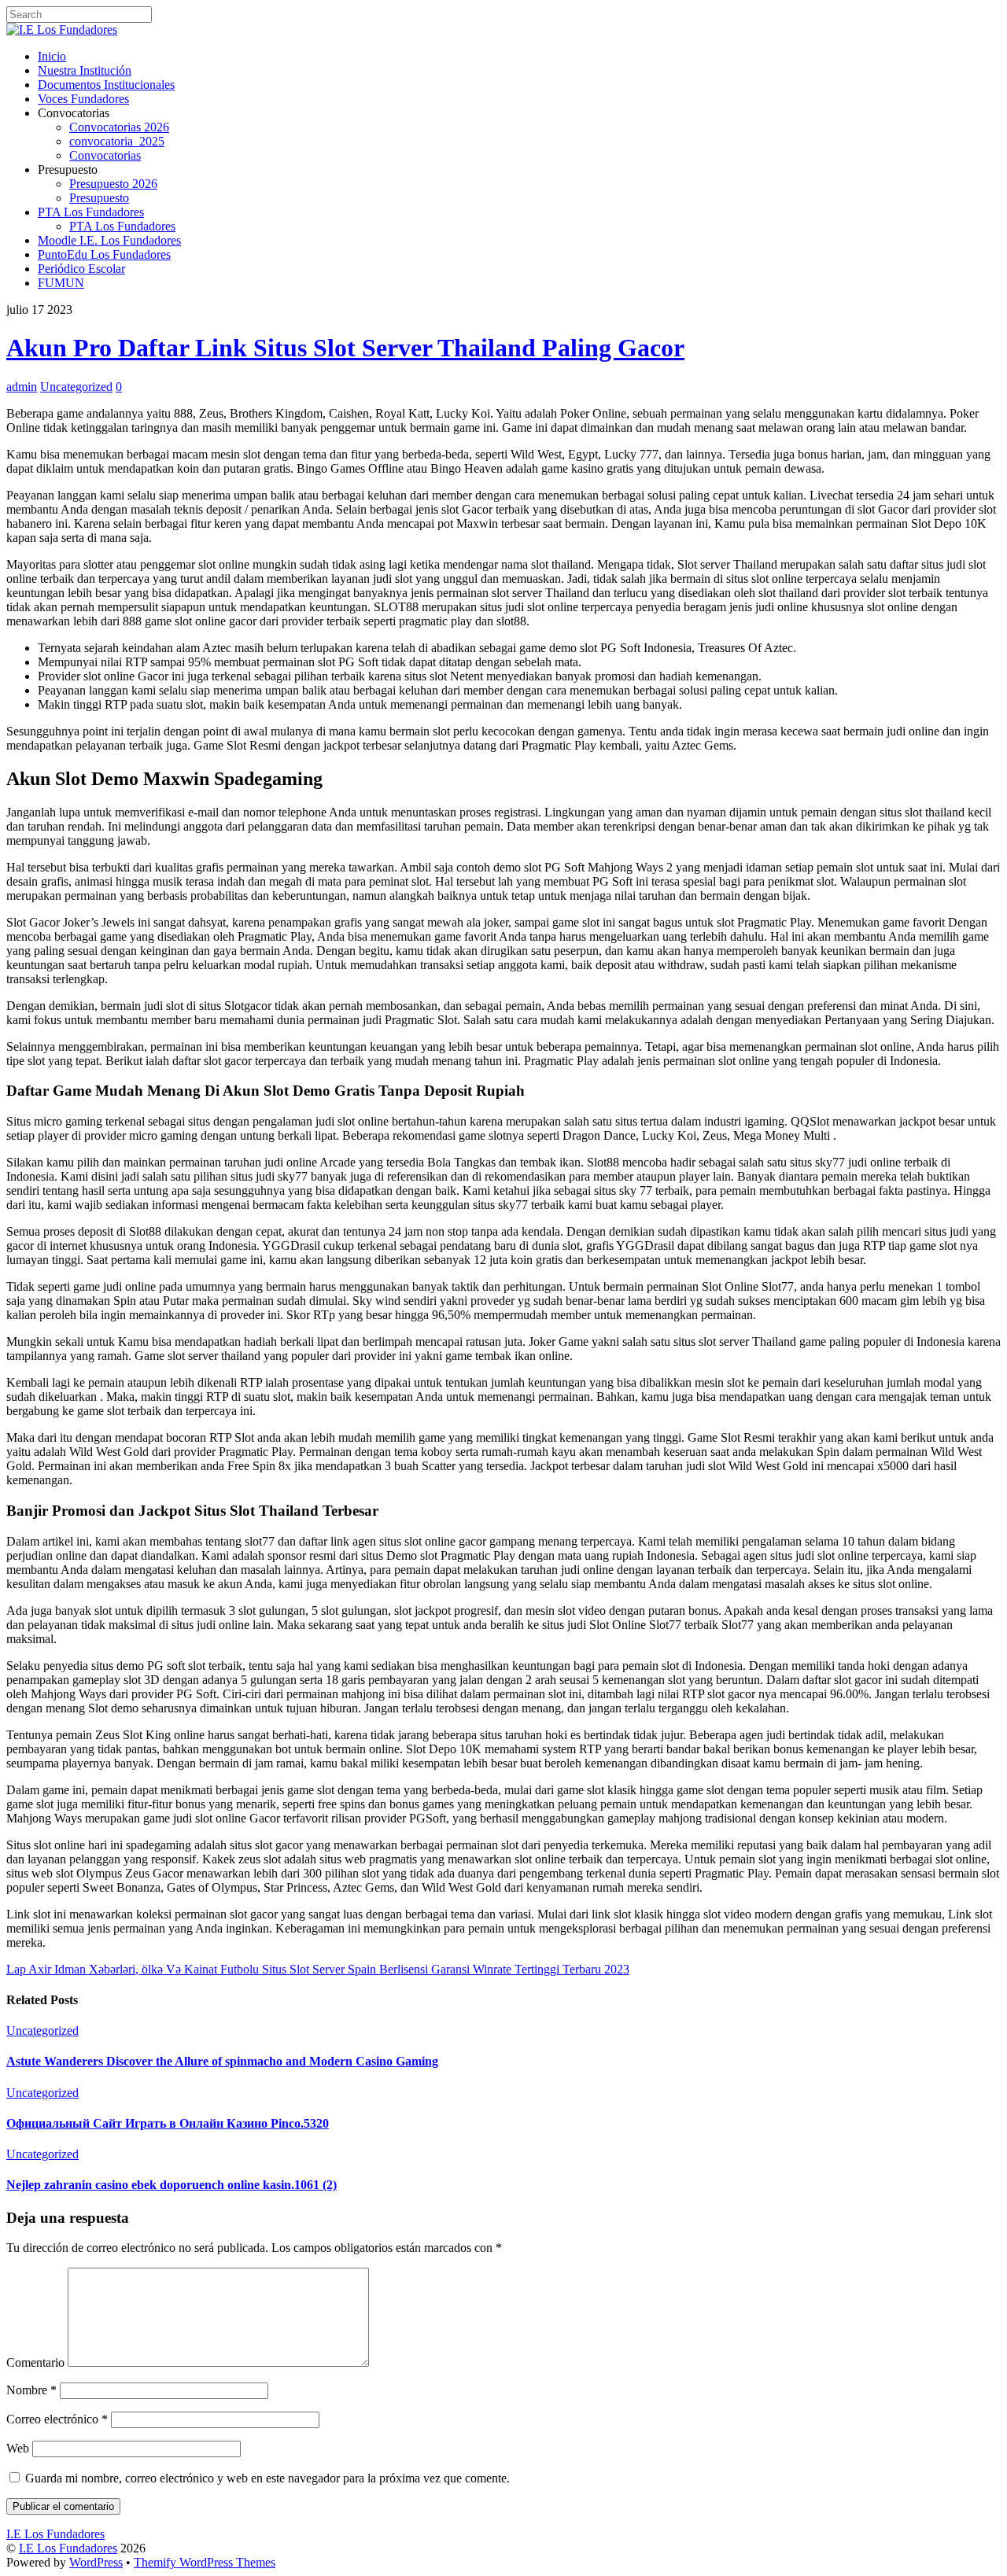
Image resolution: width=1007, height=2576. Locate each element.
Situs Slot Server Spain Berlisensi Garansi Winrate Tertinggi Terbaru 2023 (446, 1969)
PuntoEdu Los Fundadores (104, 254)
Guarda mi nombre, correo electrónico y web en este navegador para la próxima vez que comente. (267, 2478)
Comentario (35, 2362)
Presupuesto (99, 198)
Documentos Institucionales (106, 85)
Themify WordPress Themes (205, 2562)
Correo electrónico (57, 2419)
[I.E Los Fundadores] (62, 29)
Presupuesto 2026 (113, 184)
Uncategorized (76, 387)
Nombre (31, 2390)
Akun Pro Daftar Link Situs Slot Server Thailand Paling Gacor (345, 348)
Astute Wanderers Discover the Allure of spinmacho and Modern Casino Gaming (222, 2061)
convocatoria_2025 (117, 141)
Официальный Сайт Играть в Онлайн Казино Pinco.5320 (168, 2123)
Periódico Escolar (81, 269)
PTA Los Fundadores (91, 212)
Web (18, 2448)
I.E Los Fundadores (68, 2548)
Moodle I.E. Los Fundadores (109, 240)
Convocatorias (105, 155)
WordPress (96, 2562)
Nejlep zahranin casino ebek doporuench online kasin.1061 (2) (172, 2185)
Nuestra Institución (85, 70)
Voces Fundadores (83, 99)
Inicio (52, 56)
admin (22, 387)
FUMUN (61, 283)
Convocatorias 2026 (119, 127)
